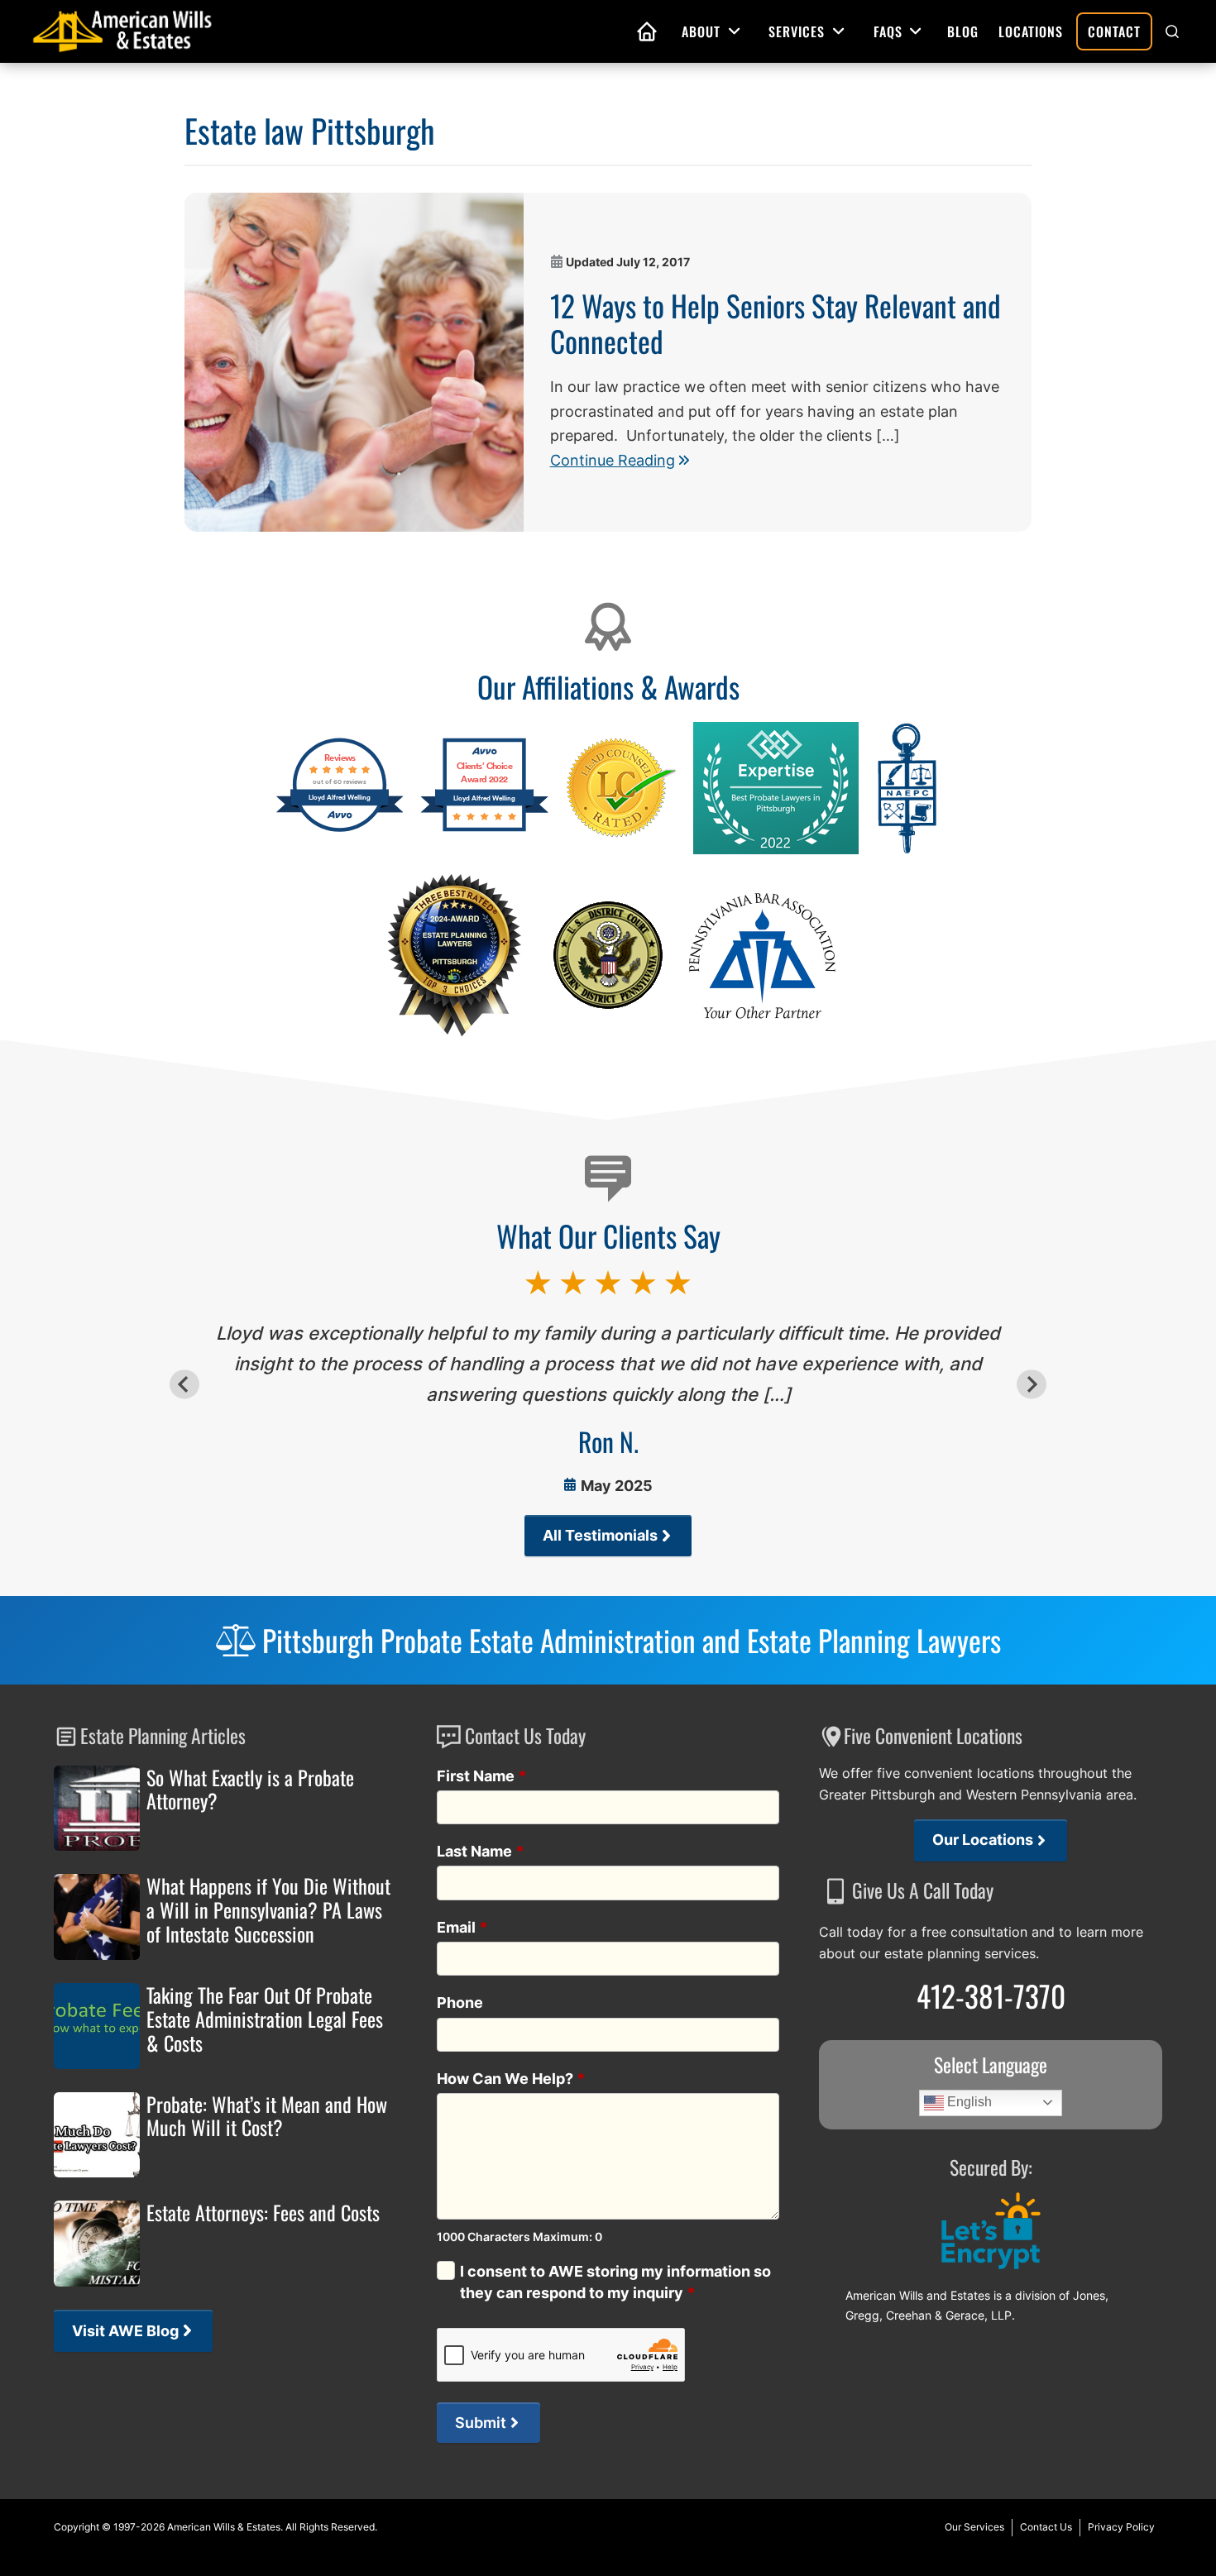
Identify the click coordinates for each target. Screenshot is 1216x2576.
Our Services (974, 2527)
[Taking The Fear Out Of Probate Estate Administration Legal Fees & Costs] (97, 2026)
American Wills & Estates (224, 2527)
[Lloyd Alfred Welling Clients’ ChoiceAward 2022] (484, 829)
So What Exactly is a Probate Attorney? (250, 1790)
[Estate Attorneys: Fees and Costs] (97, 2244)
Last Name (481, 1851)
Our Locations (983, 1840)
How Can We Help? (511, 2079)
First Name (482, 1776)
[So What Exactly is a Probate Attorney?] (97, 1809)
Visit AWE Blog (125, 2331)
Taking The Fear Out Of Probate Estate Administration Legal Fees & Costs (265, 2019)
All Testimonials (600, 1535)
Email (462, 1927)
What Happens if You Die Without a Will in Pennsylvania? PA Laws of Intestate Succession (268, 1909)
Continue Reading (613, 460)
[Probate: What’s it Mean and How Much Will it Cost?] (97, 2135)
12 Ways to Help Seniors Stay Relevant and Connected (776, 323)
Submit (481, 2423)
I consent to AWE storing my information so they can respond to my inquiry (615, 2282)
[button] (1172, 31)
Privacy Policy (1121, 2527)
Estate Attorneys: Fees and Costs (263, 2213)
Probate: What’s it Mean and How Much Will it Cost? (267, 2116)
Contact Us (1046, 2527)
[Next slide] (1031, 1384)
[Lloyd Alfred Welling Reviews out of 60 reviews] (340, 829)
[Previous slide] (184, 1384)
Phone (460, 2002)
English (968, 2102)
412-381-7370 (991, 1995)
